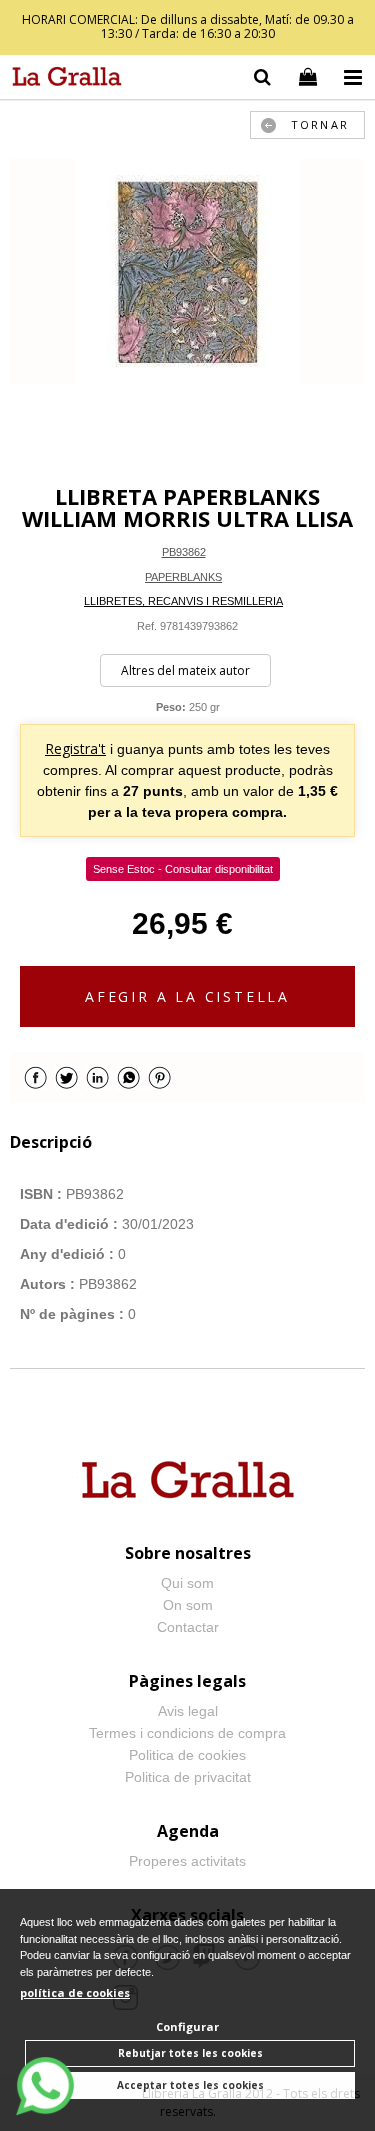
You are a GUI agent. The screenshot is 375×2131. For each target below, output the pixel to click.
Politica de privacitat (188, 1777)
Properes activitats (187, 1861)
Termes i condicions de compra (187, 1733)
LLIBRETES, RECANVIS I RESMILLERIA (183, 601)
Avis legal (188, 1711)
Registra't (75, 748)
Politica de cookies (187, 1755)
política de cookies (75, 1992)
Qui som (187, 1583)
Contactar (188, 1627)
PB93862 (184, 552)
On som (188, 1605)
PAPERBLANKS (183, 577)
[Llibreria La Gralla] (62, 80)
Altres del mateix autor (185, 670)
